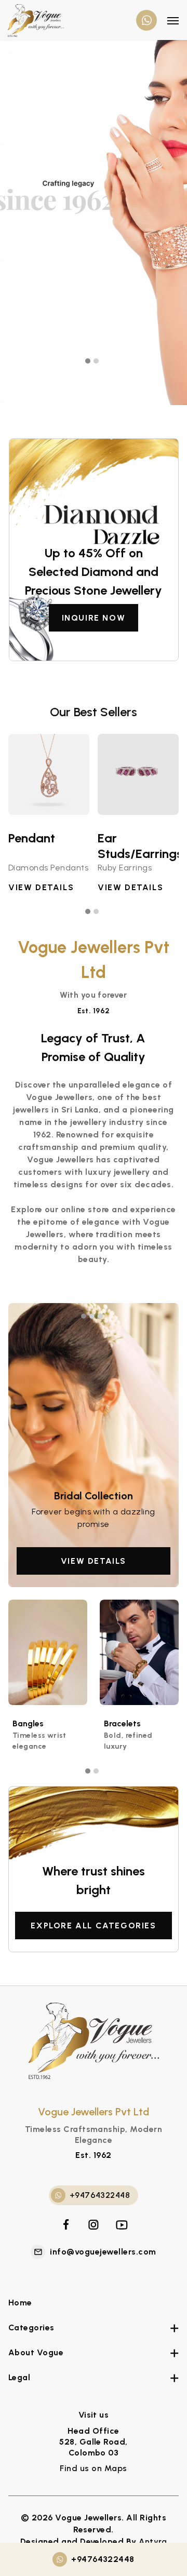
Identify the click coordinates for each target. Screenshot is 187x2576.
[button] (89, 361)
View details (94, 1561)
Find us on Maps (93, 2468)
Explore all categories (93, 1926)
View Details (41, 887)
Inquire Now (94, 618)
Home (20, 2303)
